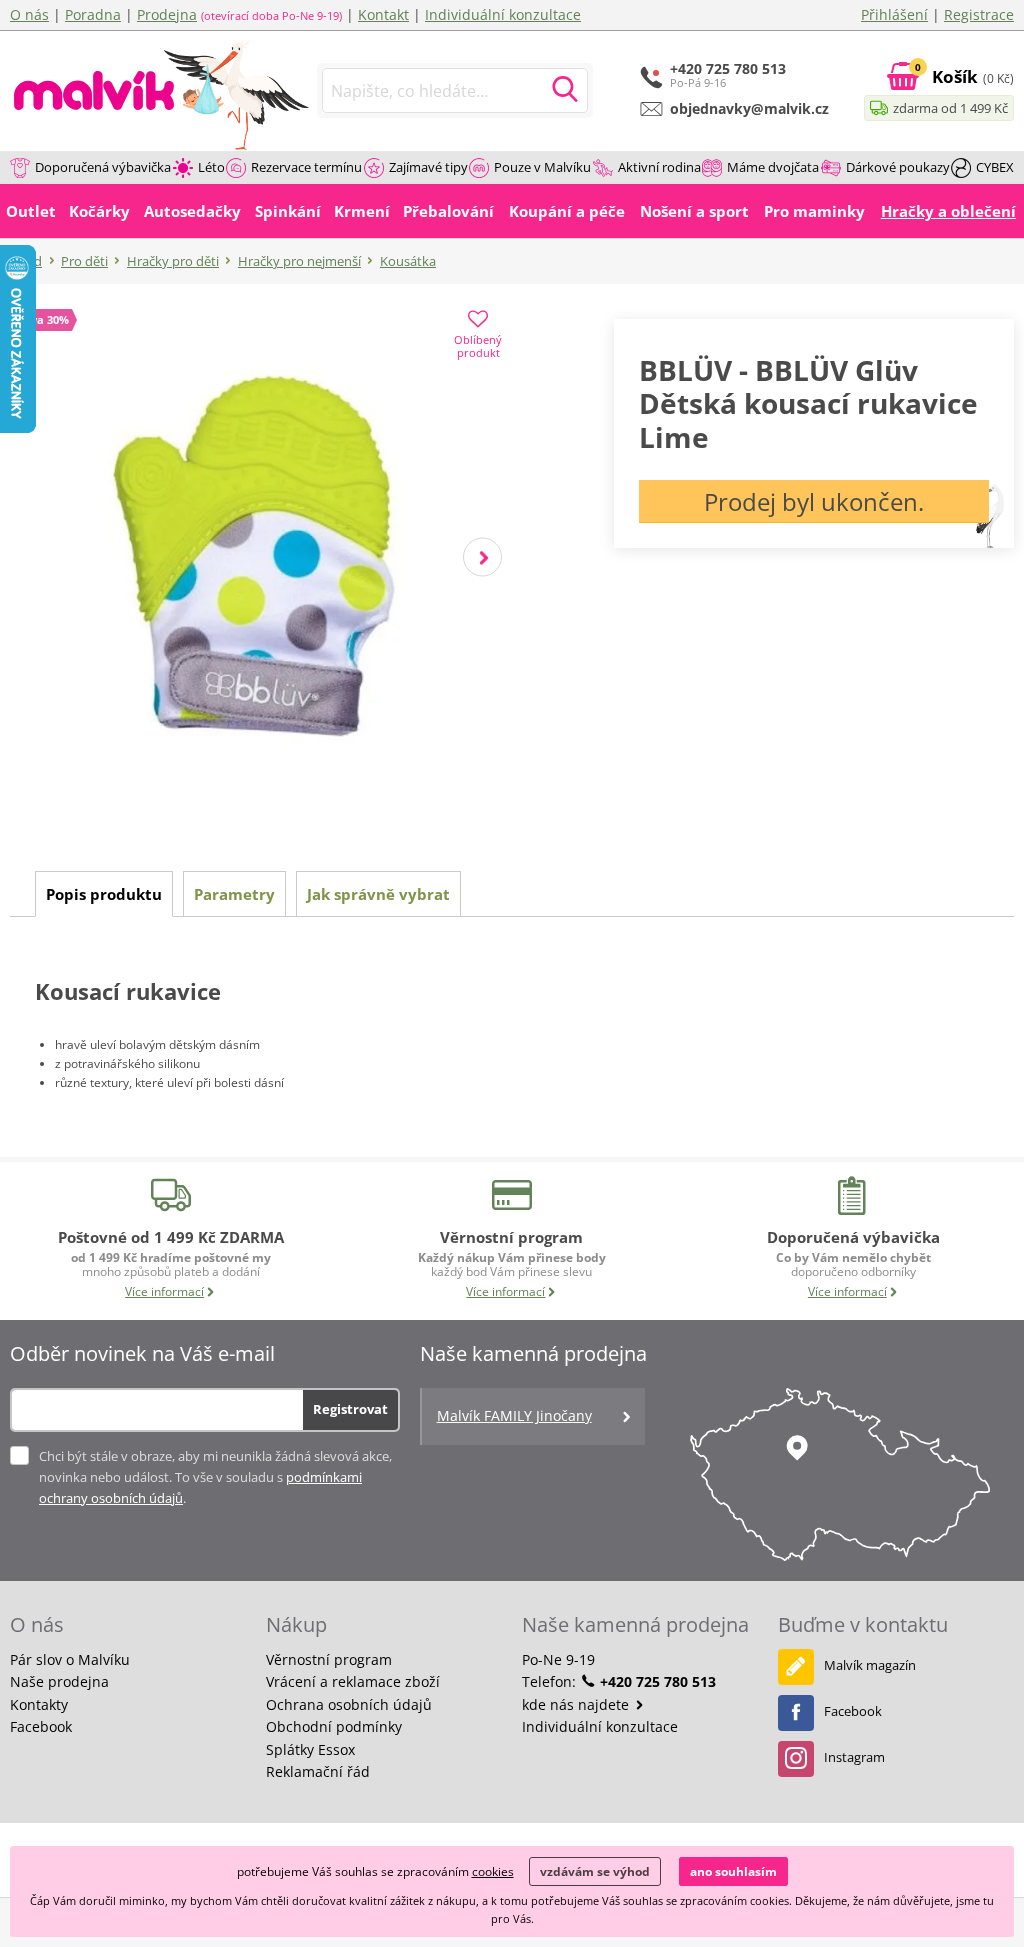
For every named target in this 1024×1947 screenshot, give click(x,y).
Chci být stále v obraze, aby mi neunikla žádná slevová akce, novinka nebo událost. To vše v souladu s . (215, 1477)
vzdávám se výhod (595, 1871)
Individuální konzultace (503, 14)
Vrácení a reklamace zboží (353, 1681)
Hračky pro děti (173, 261)
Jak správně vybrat (378, 894)
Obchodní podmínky (334, 1726)
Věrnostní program (329, 1659)
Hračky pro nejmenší (299, 261)
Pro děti (84, 261)
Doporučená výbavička (103, 167)
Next (482, 557)
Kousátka (408, 261)
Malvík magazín (870, 1665)
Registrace (979, 14)
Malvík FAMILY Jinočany (514, 1415)
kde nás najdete (577, 1704)
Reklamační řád (318, 1771)
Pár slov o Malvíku (70, 1659)
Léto (211, 167)
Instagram (854, 1757)
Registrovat (350, 1409)
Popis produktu (104, 894)
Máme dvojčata (773, 167)
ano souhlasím (733, 1871)
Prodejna (167, 14)
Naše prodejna (59, 1681)
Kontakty (39, 1704)
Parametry (234, 894)
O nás (29, 14)
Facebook (41, 1726)
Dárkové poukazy (898, 167)
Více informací (164, 1291)
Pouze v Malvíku (542, 167)
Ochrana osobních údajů (349, 1704)
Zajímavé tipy (428, 167)
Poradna (93, 14)
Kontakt (383, 14)
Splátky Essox (310, 1749)
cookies (493, 1871)
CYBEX (995, 167)
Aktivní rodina (659, 167)
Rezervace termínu (306, 167)
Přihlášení (894, 14)
